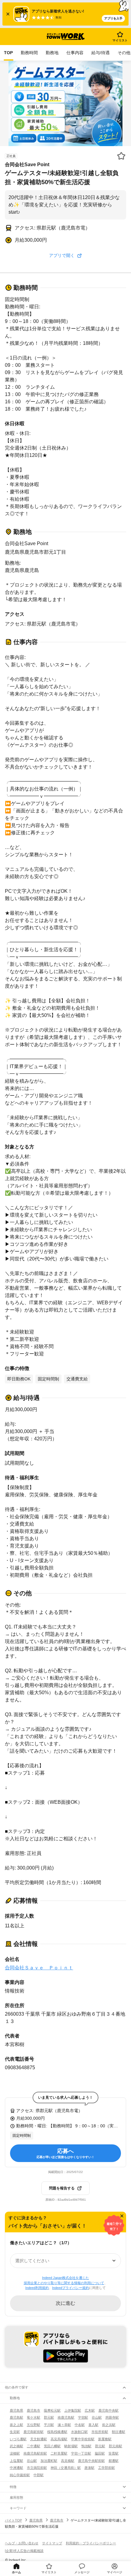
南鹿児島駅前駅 (35, 2453)
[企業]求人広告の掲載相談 (24, 2551)
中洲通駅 (16, 2468)
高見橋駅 (68, 2461)
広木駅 (90, 2410)
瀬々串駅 (64, 2425)
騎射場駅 (71, 2446)
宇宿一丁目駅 (81, 2453)
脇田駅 (100, 2453)
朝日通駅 (119, 2432)
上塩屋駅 (16, 2461)
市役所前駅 (100, 2432)
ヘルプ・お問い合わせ (22, 2543)
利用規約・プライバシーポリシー (91, 2543)
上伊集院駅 (73, 2410)
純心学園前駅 (20, 2475)
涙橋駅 (15, 2453)
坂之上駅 (16, 2425)
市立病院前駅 (37, 2468)
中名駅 (80, 2425)
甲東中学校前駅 (83, 2439)
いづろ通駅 (18, 2439)
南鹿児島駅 (66, 2417)
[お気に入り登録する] (121, 156)
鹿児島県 (16, 2410)
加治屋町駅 (49, 2461)
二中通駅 (34, 2446)
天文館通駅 (39, 2439)
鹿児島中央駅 (108, 2410)
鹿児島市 (34, 2410)
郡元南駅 (115, 2446)
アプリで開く (62, 255)
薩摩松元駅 (52, 2410)
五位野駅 (34, 2425)
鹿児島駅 (16, 2417)
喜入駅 (93, 2425)
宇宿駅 (83, 2417)
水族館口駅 (79, 2432)
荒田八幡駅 (52, 2446)
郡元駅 (49, 2417)
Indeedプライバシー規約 (71, 2288)
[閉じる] (122, 2216)
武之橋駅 (16, 2446)
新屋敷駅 (105, 2439)
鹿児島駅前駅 (34, 2432)
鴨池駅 (86, 2446)
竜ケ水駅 (34, 2417)
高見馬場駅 (59, 2439)
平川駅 (49, 2425)
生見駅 (15, 2432)
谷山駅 (97, 2417)
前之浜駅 (109, 2425)
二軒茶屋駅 (59, 2453)
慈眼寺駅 (112, 2417)
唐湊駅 (89, 2468)
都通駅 (113, 2461)
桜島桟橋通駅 (57, 2432)
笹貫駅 (113, 2453)
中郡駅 (39, 2475)
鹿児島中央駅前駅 (91, 2461)
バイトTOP (13, 2520)
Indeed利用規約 (37, 2288)
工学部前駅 (106, 2468)
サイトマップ (52, 2543)
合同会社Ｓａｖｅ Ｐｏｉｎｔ (39, 1968)
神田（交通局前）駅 (66, 2468)
